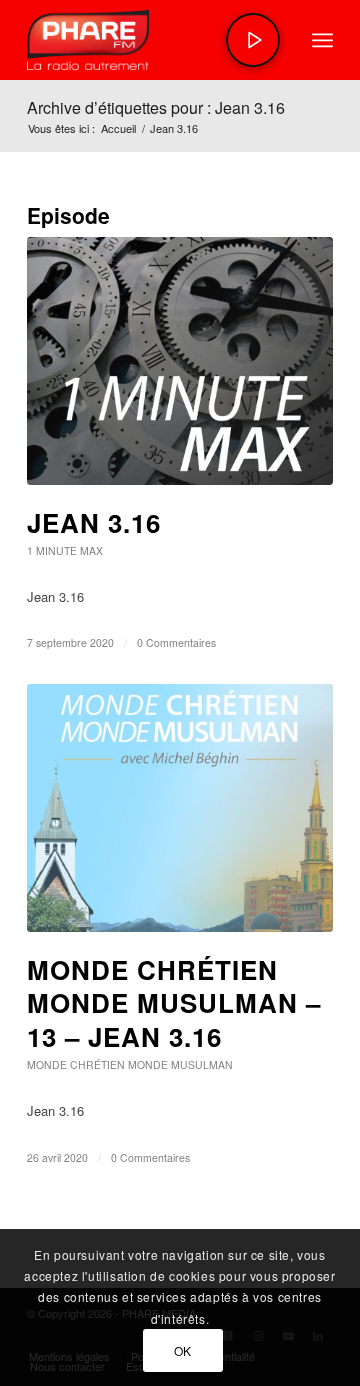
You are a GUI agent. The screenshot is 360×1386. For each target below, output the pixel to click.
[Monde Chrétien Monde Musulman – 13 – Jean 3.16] (180, 808)
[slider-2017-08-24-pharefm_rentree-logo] (149, 40)
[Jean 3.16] (180, 361)
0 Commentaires (176, 642)
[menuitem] (322, 40)
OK (183, 1350)
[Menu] (322, 40)
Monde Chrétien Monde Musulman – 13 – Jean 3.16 (174, 1003)
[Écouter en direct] (253, 40)
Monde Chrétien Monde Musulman (130, 1064)
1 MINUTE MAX (65, 550)
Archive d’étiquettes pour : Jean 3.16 (156, 107)
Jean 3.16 (94, 522)
